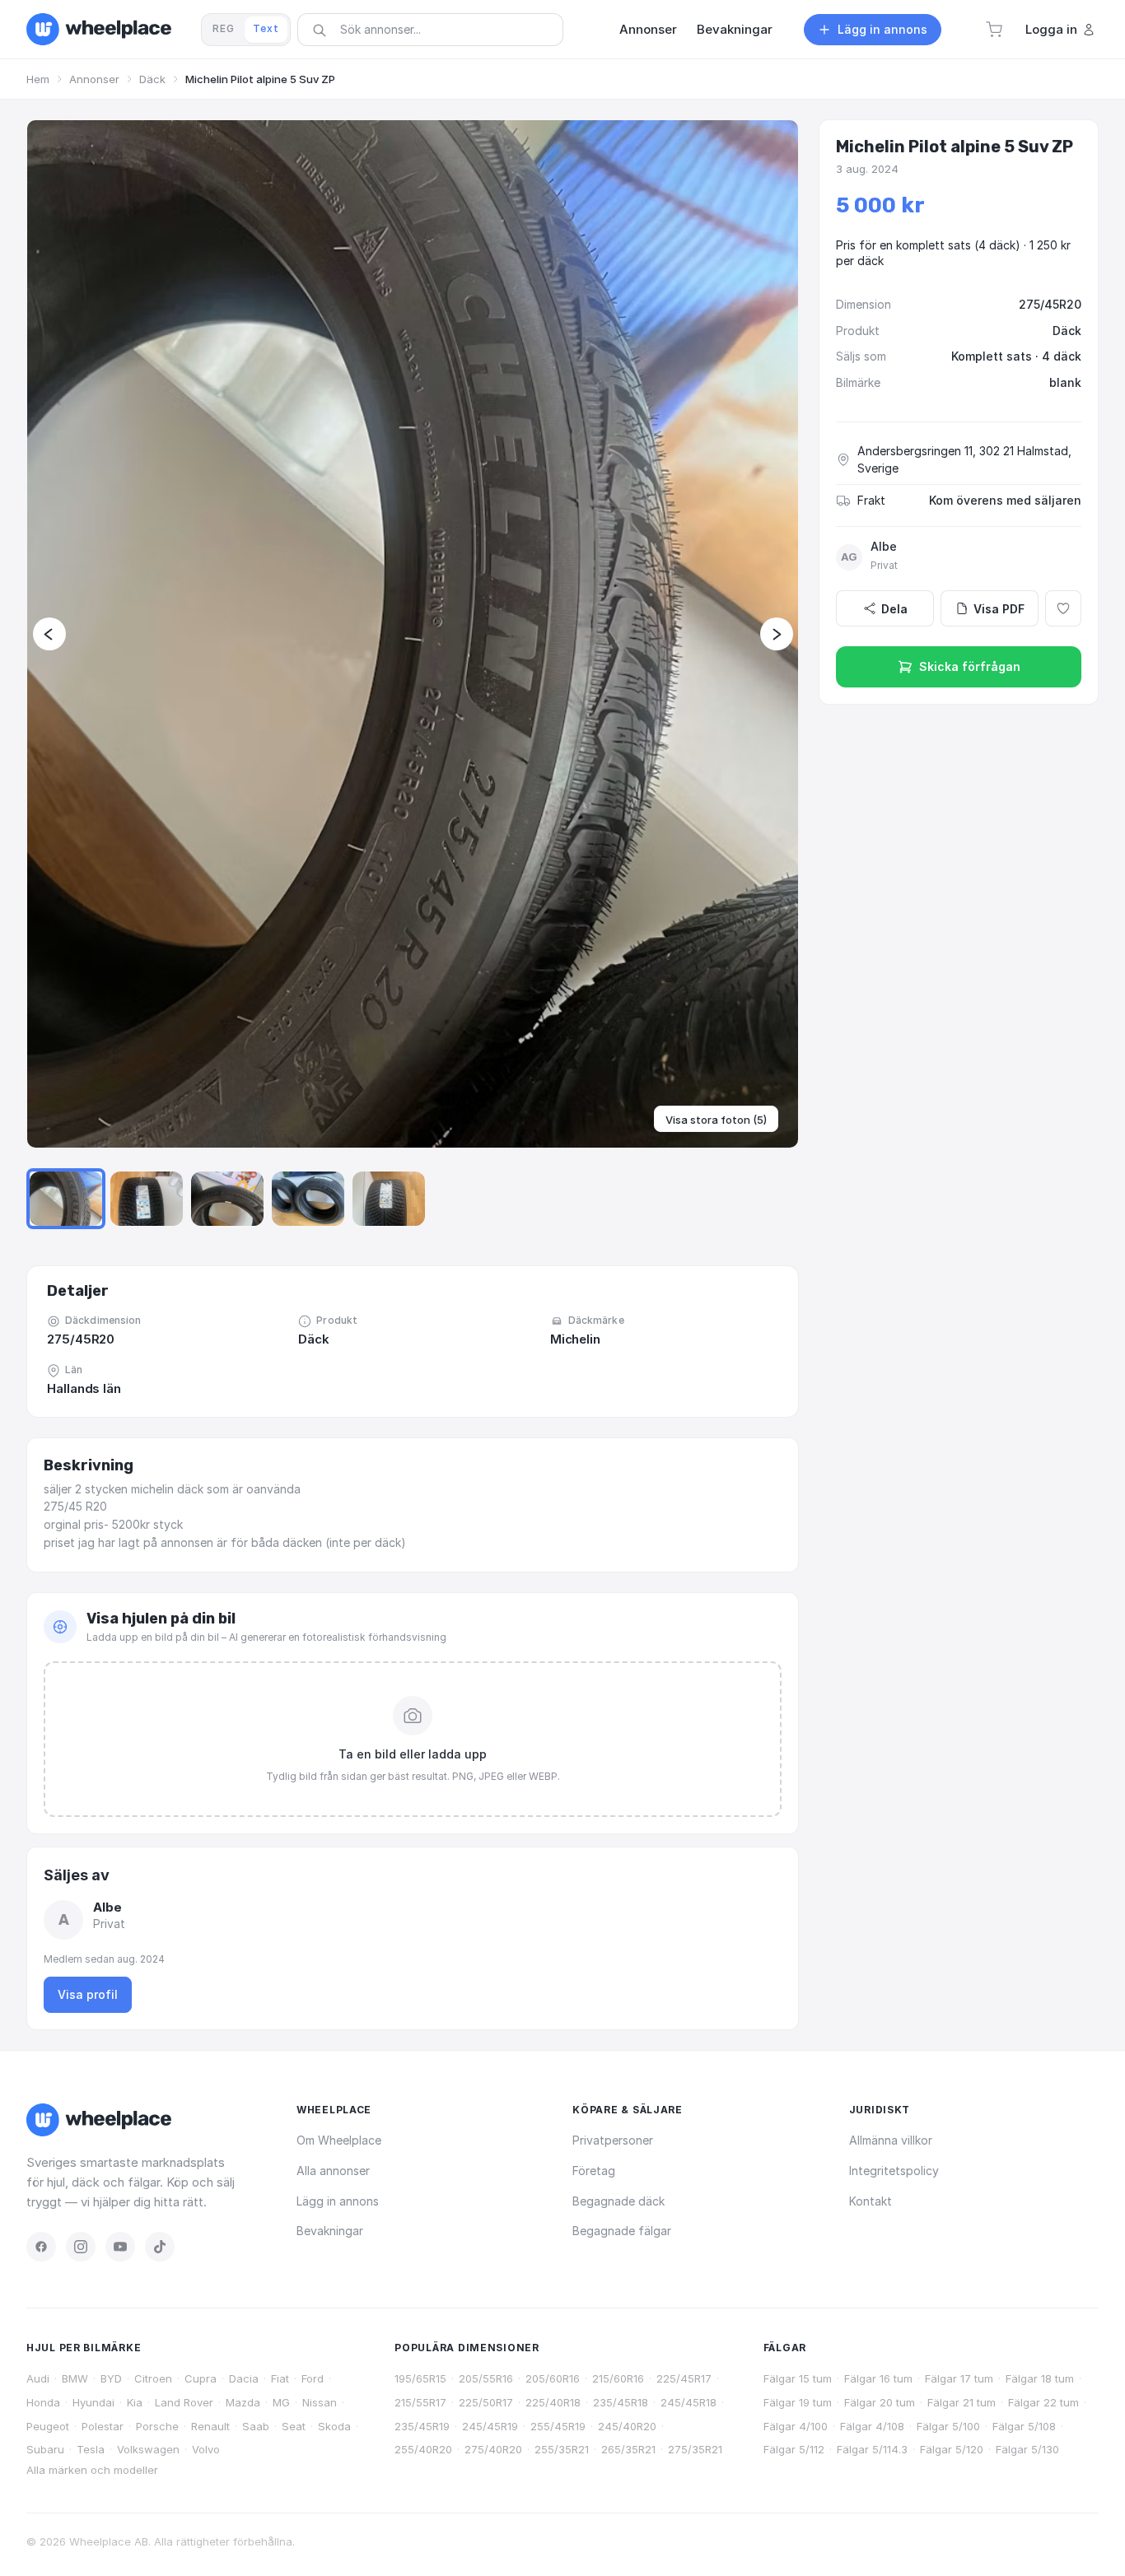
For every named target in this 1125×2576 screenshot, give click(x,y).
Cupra (201, 2378)
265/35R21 (628, 2449)
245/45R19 (490, 2426)
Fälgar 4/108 (872, 2426)
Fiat (280, 2378)
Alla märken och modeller (92, 2470)
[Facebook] (41, 2247)
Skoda (334, 2426)
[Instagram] (81, 2247)
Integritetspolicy (894, 2171)
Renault (210, 2426)
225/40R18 (553, 2402)
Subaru (45, 2449)
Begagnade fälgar (622, 2231)
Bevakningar (330, 2231)
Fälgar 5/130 (1027, 2449)
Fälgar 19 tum (798, 2402)
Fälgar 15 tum (798, 2378)
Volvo (206, 2449)
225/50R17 (486, 2402)
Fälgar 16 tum (878, 2378)
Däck (152, 79)
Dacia (244, 2378)
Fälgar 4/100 (796, 2426)
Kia (135, 2402)
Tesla (91, 2449)
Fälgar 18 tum (1040, 2378)
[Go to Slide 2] (147, 1199)
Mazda (243, 2402)
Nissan (320, 2402)
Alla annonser (333, 2171)
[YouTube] (120, 2247)
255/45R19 (558, 2426)
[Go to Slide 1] (66, 1199)
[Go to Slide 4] (308, 1199)
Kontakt (871, 2201)
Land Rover (184, 2402)
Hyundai (93, 2402)
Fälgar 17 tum (959, 2378)
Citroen (153, 2378)
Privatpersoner (613, 2140)
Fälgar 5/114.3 (872, 2449)
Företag (594, 2171)
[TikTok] (160, 2247)
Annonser (94, 79)
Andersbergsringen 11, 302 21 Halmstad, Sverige (964, 460)
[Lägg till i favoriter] (1063, 608)
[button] (994, 30)
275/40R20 (493, 2449)
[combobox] (436, 29)
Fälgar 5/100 (948, 2426)
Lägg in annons (338, 2201)
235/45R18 (621, 2402)
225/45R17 (684, 2378)
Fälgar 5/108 (1024, 2426)
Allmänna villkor (891, 2140)
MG (281, 2402)
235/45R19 (422, 2426)
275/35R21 (695, 2449)
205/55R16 (486, 2378)
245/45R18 (689, 2402)
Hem (38, 79)
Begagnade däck (619, 2201)
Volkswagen (148, 2449)
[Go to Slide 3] (227, 1199)
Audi (38, 2378)
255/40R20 (423, 2449)
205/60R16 (553, 2378)
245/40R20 (627, 2426)
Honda (43, 2402)
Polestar (103, 2426)
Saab (256, 2426)
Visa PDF (999, 609)
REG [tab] (224, 28)
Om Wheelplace (339, 2140)
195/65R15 (420, 2378)
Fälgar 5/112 (794, 2449)
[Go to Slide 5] (389, 1199)
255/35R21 (562, 2449)
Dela (894, 609)
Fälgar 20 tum (880, 2402)
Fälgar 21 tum (962, 2402)
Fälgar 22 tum (1043, 2402)
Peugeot (48, 2426)
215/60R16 (618, 2378)
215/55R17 (420, 2402)
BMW (75, 2378)
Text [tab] (266, 28)
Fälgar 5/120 (952, 2449)
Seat (294, 2426)
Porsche (157, 2426)
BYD (111, 2378)
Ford (313, 2378)
